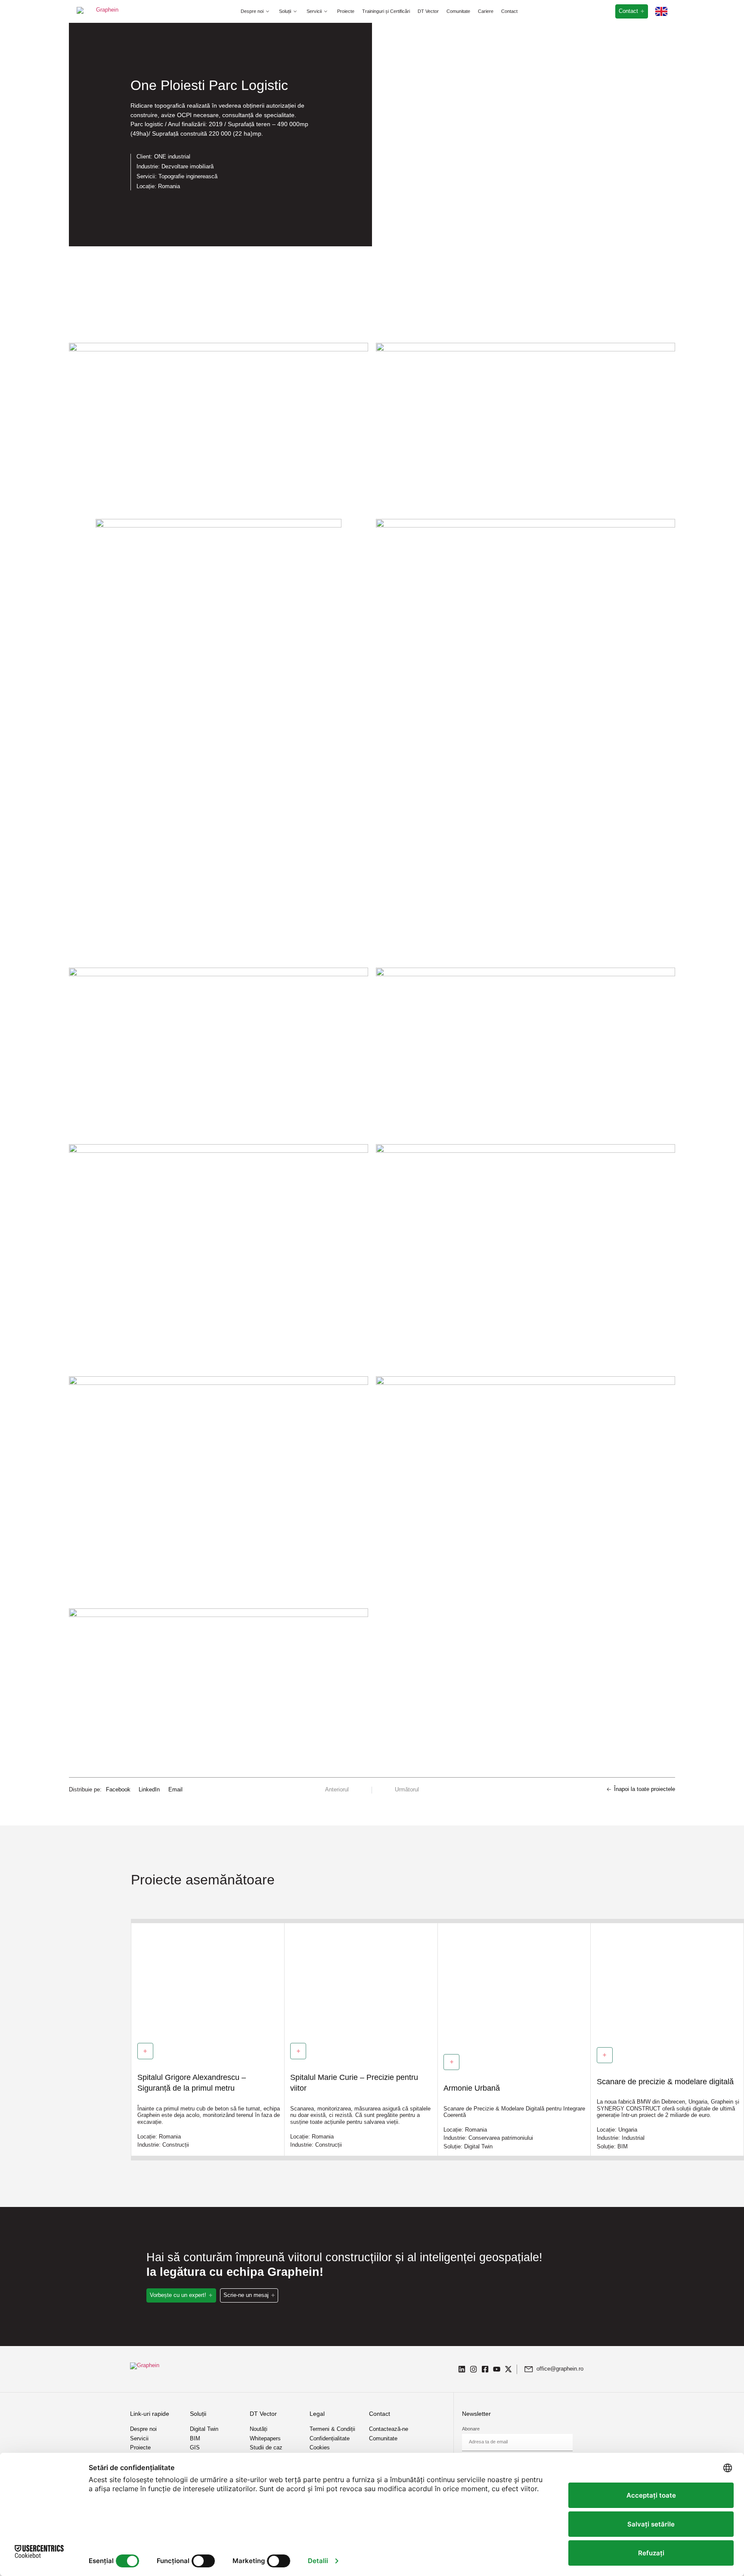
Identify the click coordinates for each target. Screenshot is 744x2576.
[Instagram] (473, 2369)
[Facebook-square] (485, 2369)
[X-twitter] (508, 2369)
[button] (256, 11)
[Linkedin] (462, 2369)
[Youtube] (497, 2369)
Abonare (471, 2429)
